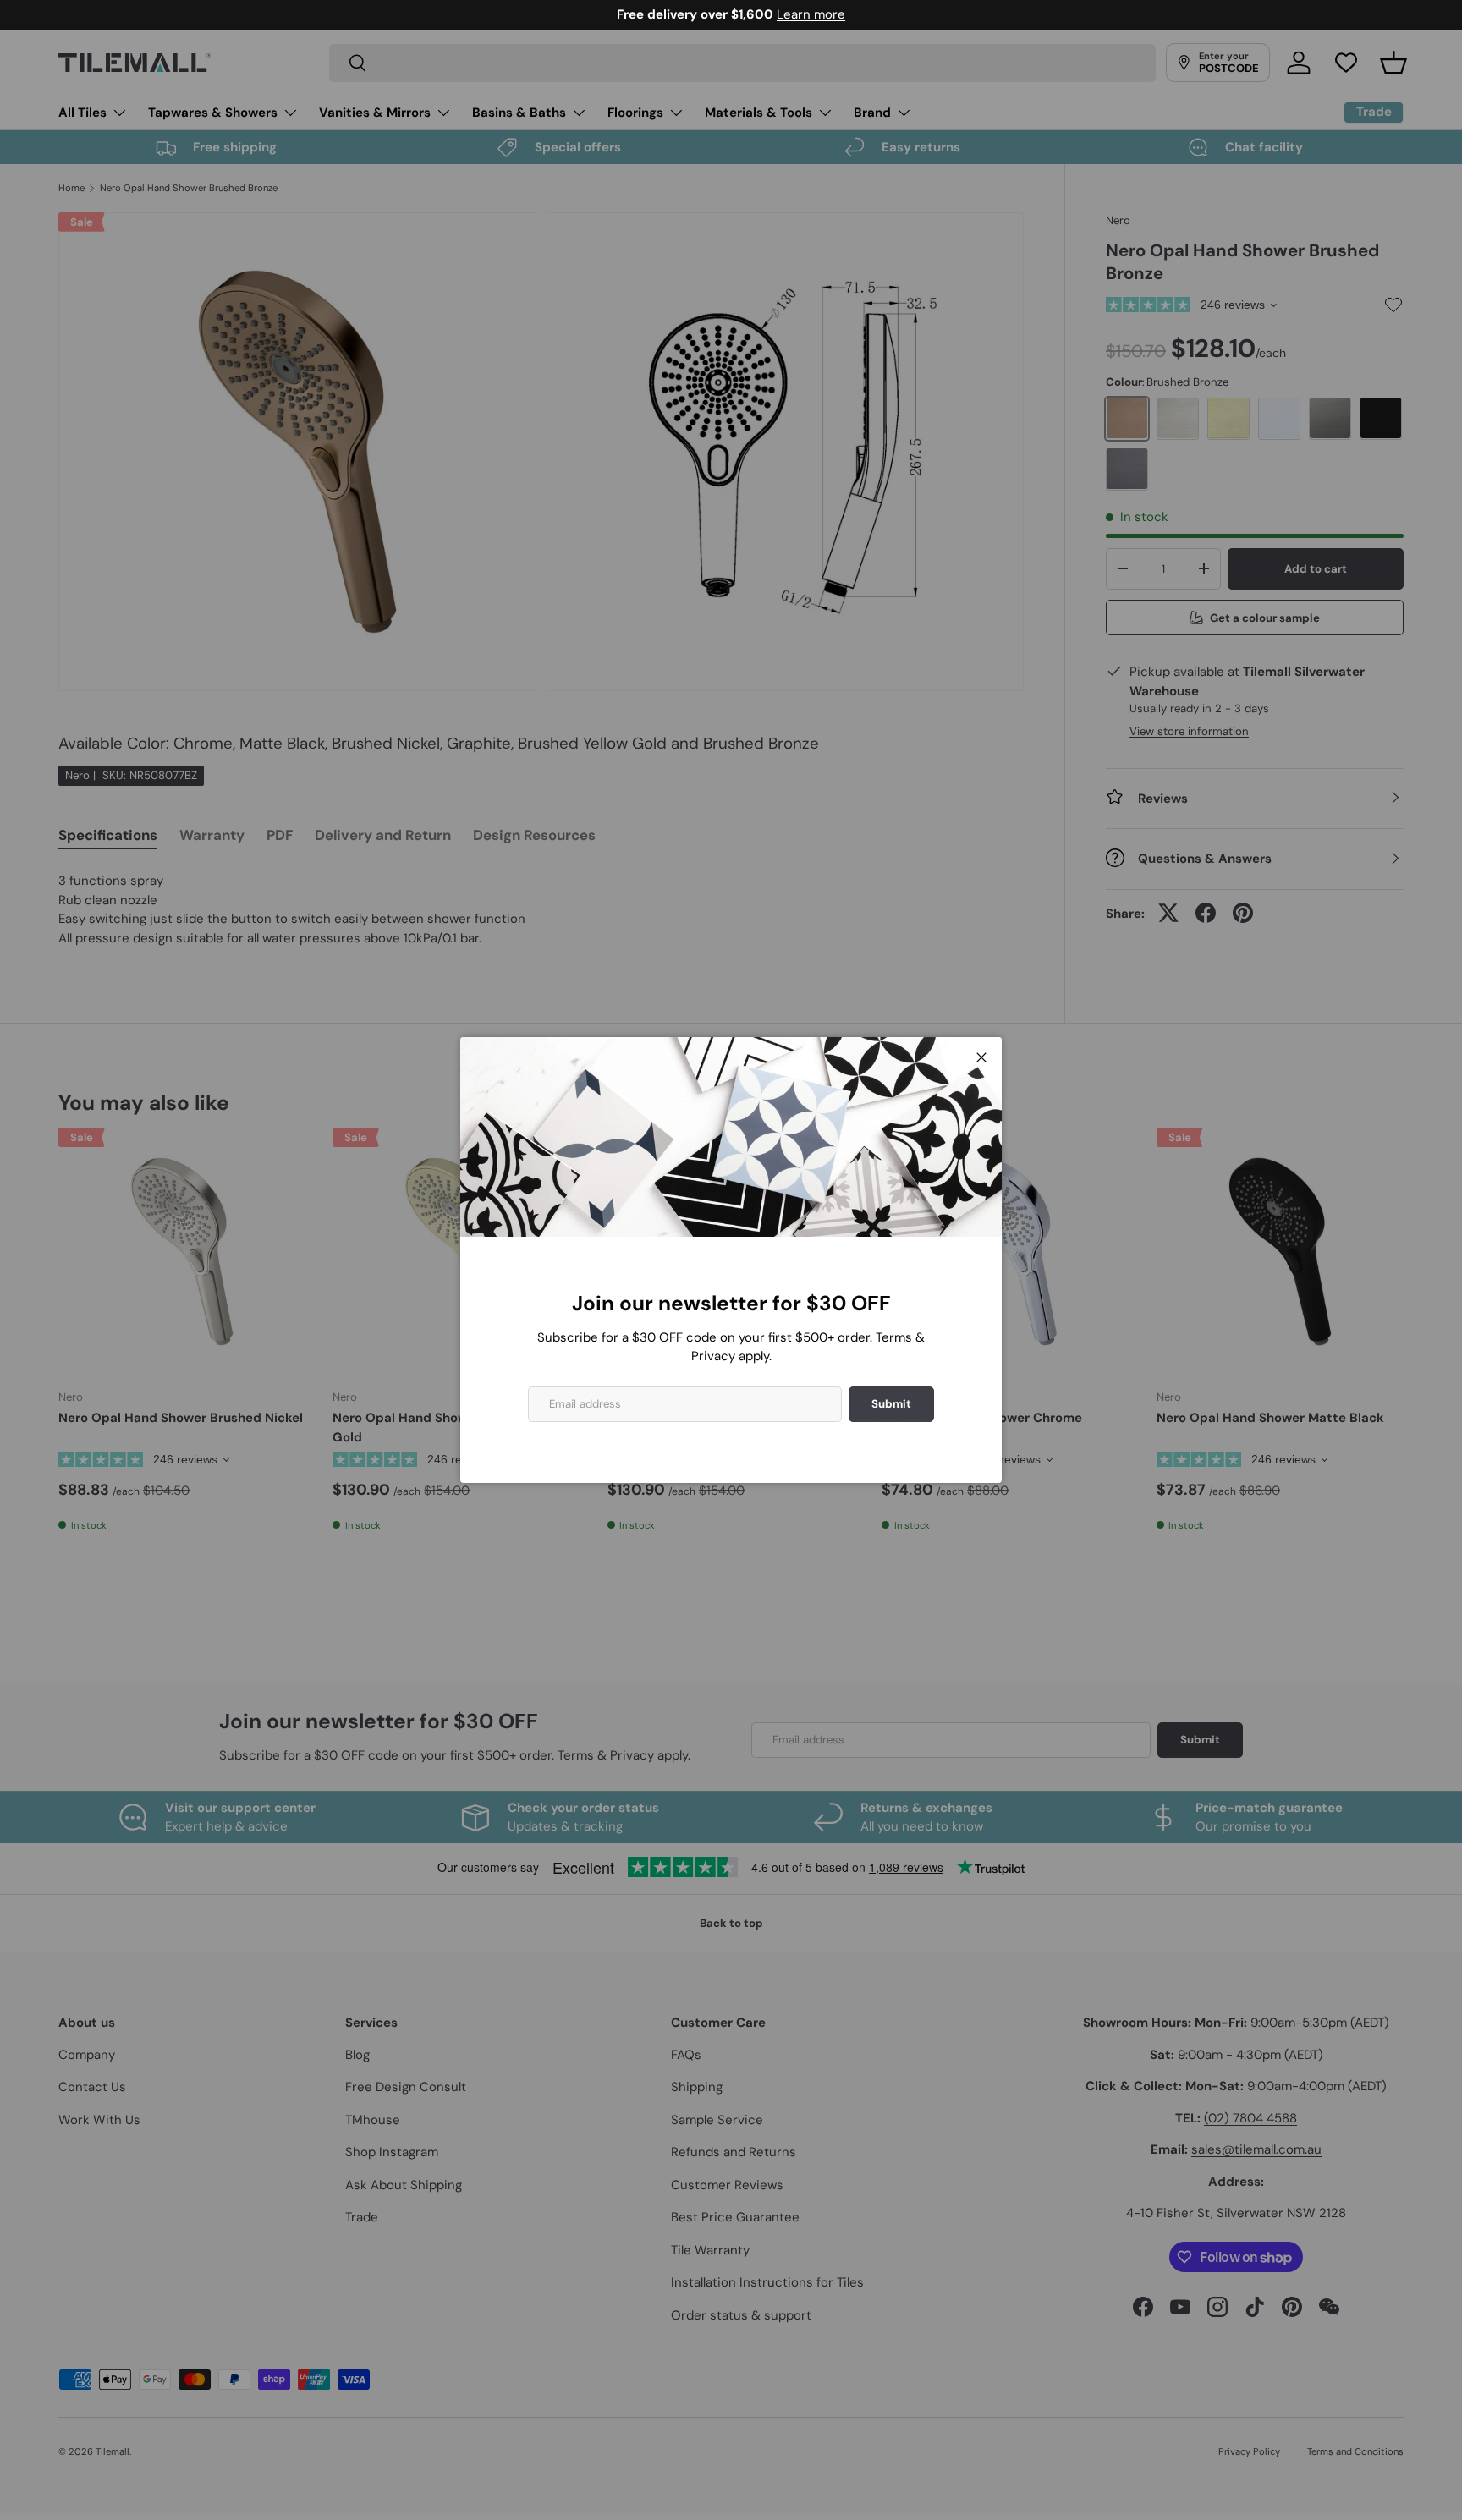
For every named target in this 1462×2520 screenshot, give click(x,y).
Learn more (811, 14)
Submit (891, 1404)
